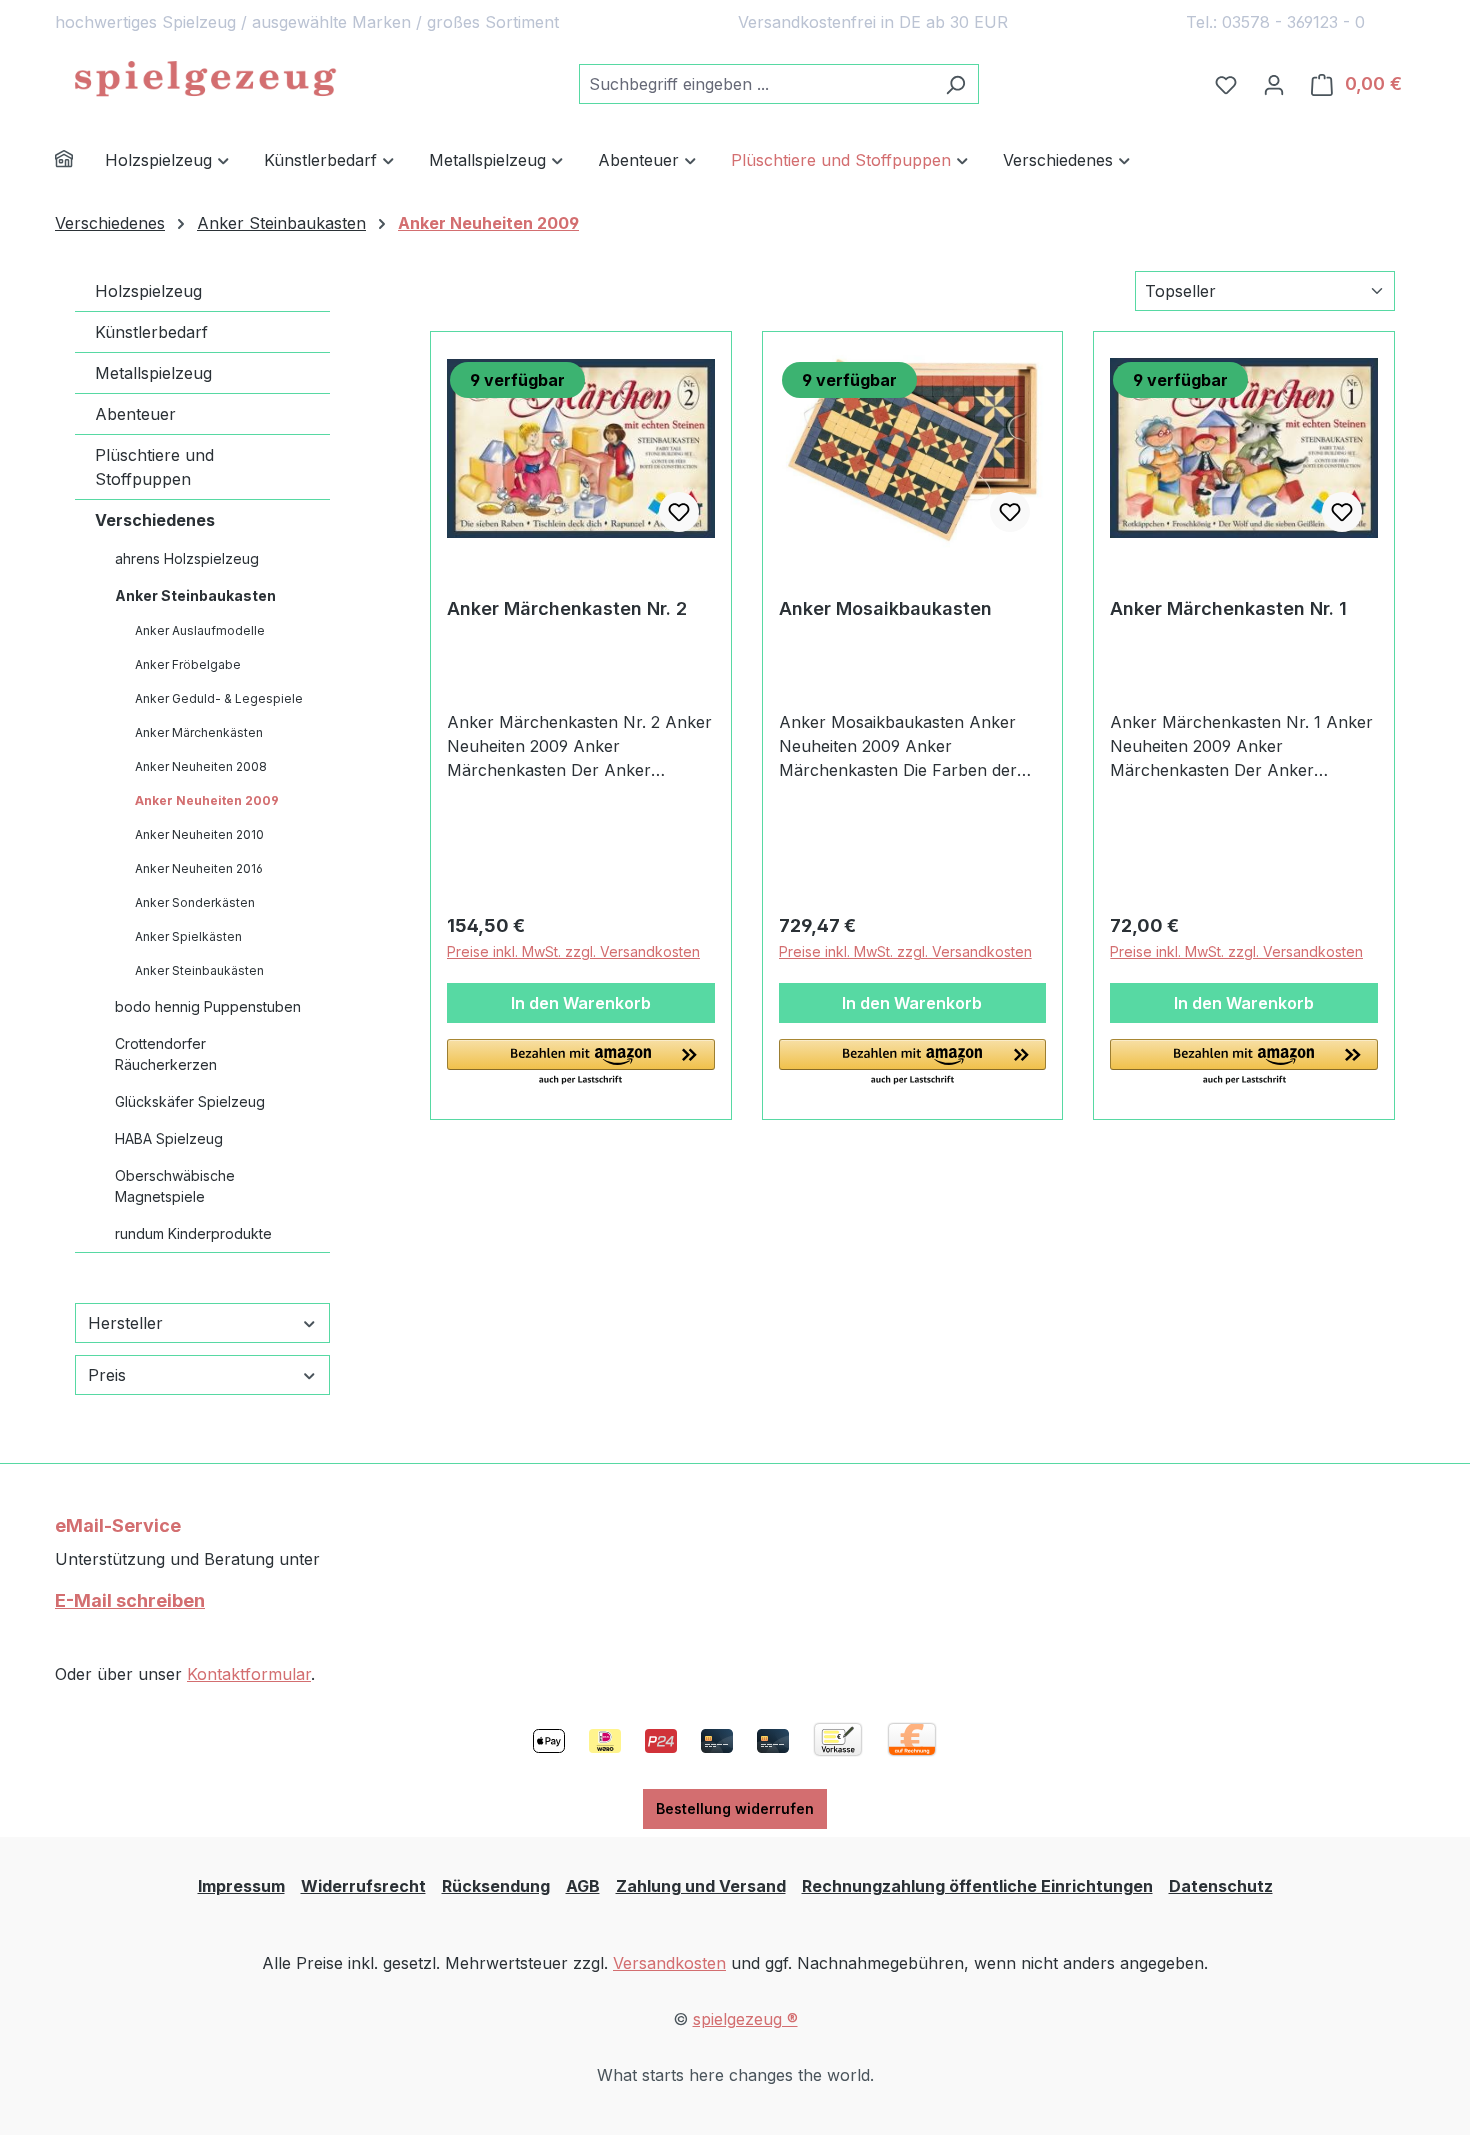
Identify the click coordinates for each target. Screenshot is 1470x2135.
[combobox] (756, 84)
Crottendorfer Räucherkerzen (166, 1054)
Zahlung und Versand (701, 1886)
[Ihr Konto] (1274, 84)
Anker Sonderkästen (195, 902)
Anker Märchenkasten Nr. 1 (1228, 608)
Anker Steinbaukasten (195, 595)
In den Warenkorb (581, 1003)
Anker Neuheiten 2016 (199, 868)
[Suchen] (955, 84)
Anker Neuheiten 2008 (201, 766)
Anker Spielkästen (188, 936)
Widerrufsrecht (363, 1886)
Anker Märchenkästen (199, 732)
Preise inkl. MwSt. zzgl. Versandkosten (573, 951)
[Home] (80, 161)
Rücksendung (496, 1886)
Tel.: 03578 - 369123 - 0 (1275, 22)
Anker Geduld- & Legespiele (219, 698)
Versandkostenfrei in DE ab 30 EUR (873, 22)
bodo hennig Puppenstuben (208, 1006)
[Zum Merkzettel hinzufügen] (679, 512)
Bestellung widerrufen (735, 1808)
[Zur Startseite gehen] (205, 80)
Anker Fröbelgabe (188, 664)
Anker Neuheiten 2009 (207, 800)
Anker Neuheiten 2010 (199, 834)
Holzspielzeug (148, 291)
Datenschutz (1221, 1886)
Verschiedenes (155, 520)
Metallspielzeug (153, 373)
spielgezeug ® (745, 2019)
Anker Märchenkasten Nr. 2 (567, 608)
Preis (107, 1375)
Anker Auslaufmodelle (200, 630)
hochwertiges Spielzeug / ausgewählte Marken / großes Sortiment (307, 22)
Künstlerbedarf (151, 332)
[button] (581, 1063)
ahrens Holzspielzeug (187, 558)
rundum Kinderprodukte (193, 1233)
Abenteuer (135, 414)
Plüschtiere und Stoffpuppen (154, 467)
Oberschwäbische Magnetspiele (175, 1186)
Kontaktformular (249, 1674)
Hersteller (125, 1323)
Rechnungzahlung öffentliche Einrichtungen (977, 1886)
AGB (583, 1886)
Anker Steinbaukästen (199, 970)
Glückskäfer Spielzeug (190, 1101)
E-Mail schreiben (130, 1600)
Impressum (241, 1886)
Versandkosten (669, 1963)
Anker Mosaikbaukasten (885, 608)
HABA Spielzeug (169, 1138)
